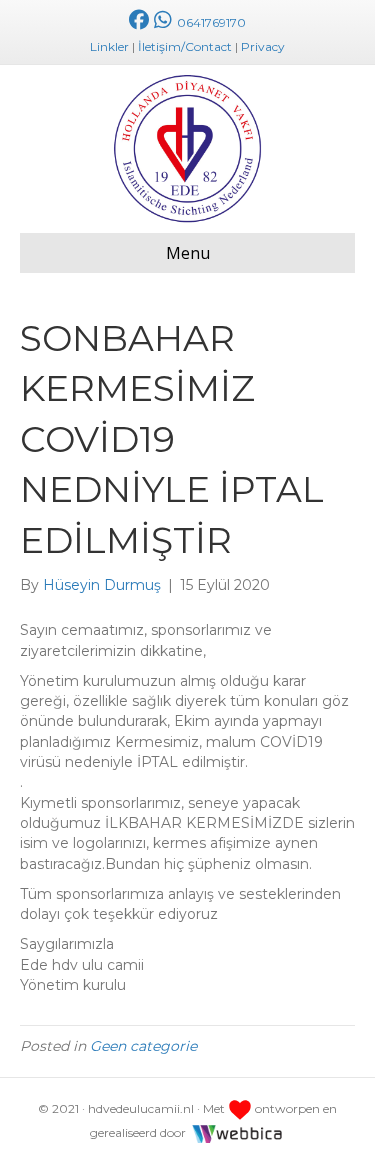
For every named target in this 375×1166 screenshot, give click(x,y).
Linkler (109, 46)
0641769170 (210, 22)
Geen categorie (143, 1046)
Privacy (263, 46)
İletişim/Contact (185, 46)
